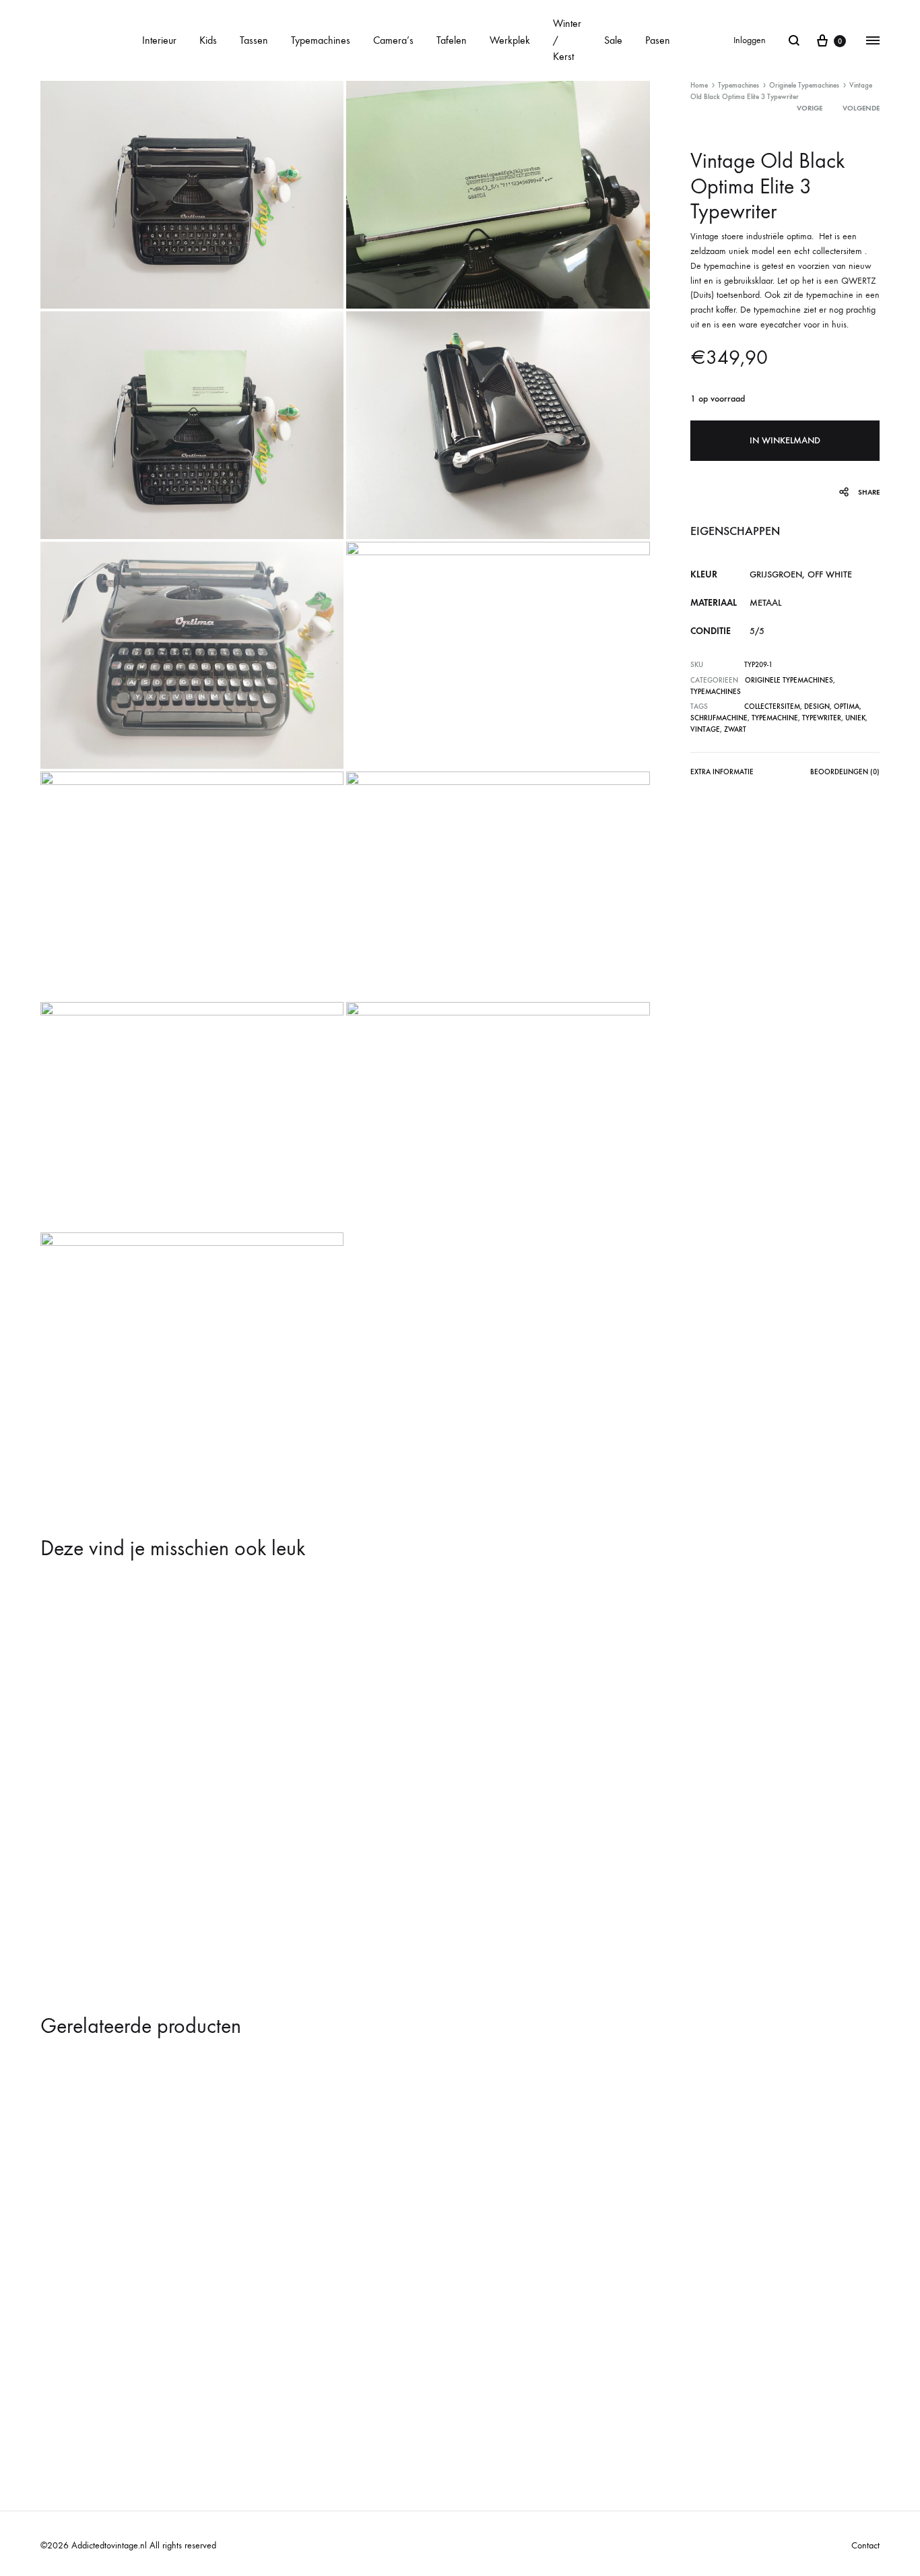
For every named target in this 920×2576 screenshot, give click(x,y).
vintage (705, 729)
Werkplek (510, 40)
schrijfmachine (719, 718)
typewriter (822, 718)
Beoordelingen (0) (845, 772)
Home (699, 85)
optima (847, 706)
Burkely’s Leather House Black (117, 2378)
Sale (613, 40)
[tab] (722, 775)
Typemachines (321, 40)
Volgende (861, 108)
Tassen (254, 40)
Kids (208, 40)
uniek (855, 718)
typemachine (775, 718)
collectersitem (772, 706)
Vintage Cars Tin (718, 2378)
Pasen (658, 40)
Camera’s (393, 40)
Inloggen (750, 40)
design (817, 706)
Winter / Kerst (567, 40)
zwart (735, 729)
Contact (865, 2545)
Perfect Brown (293, 2378)
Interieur (159, 40)
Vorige (810, 108)
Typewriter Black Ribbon (104, 1900)
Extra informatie (722, 772)
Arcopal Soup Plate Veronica (533, 2378)
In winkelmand (785, 440)
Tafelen (452, 40)
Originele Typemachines (804, 85)
